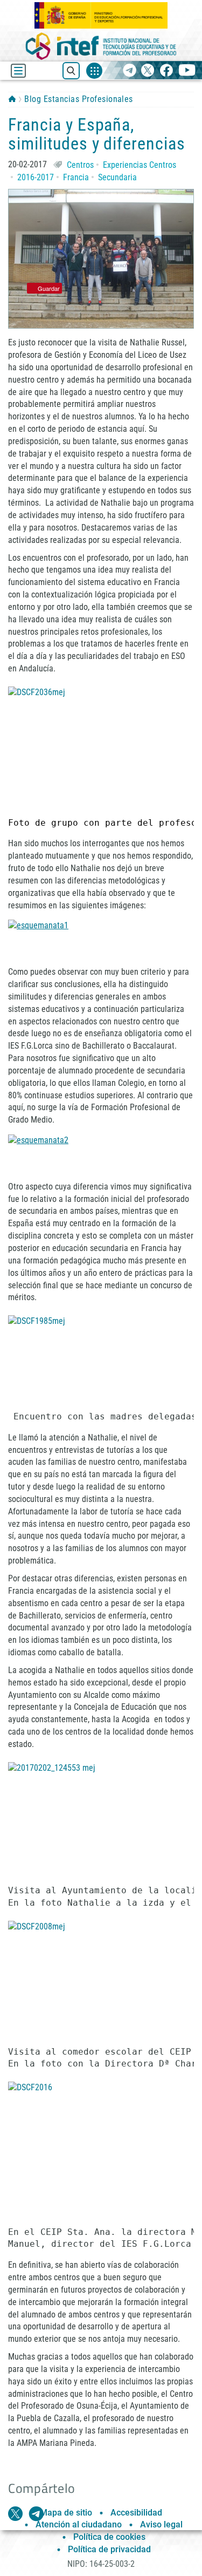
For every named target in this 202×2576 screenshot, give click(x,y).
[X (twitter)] (148, 71)
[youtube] (187, 71)
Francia (76, 177)
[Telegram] (130, 71)
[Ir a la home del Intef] (101, 46)
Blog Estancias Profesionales (78, 99)
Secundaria (117, 177)
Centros (80, 165)
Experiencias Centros (140, 165)
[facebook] (166, 71)
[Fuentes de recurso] (94, 71)
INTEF (12, 99)
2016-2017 (36, 177)
